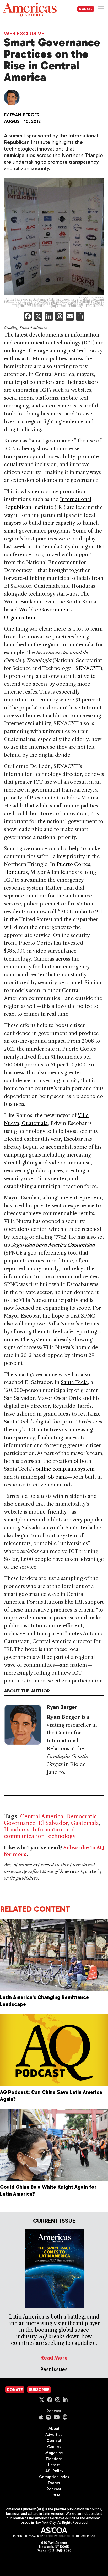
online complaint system (65, 1469)
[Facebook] (28, 317)
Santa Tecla (74, 1382)
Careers (54, 2447)
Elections (54, 2459)
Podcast (54, 2411)
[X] (38, 317)
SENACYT (88, 668)
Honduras (17, 1829)
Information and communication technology (40, 1833)
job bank (57, 1477)
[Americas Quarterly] (30, 10)
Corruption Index (54, 2477)
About (54, 2429)
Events (54, 2483)
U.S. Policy (54, 2471)
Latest (54, 2465)
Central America (42, 1816)
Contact (54, 2441)
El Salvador (53, 1823)
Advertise (54, 2435)
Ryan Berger (25, 115)
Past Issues (54, 2369)
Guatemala (85, 1823)
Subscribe (39, 2390)
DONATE (86, 9)
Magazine (54, 2453)
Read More (54, 2358)
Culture (54, 2495)
